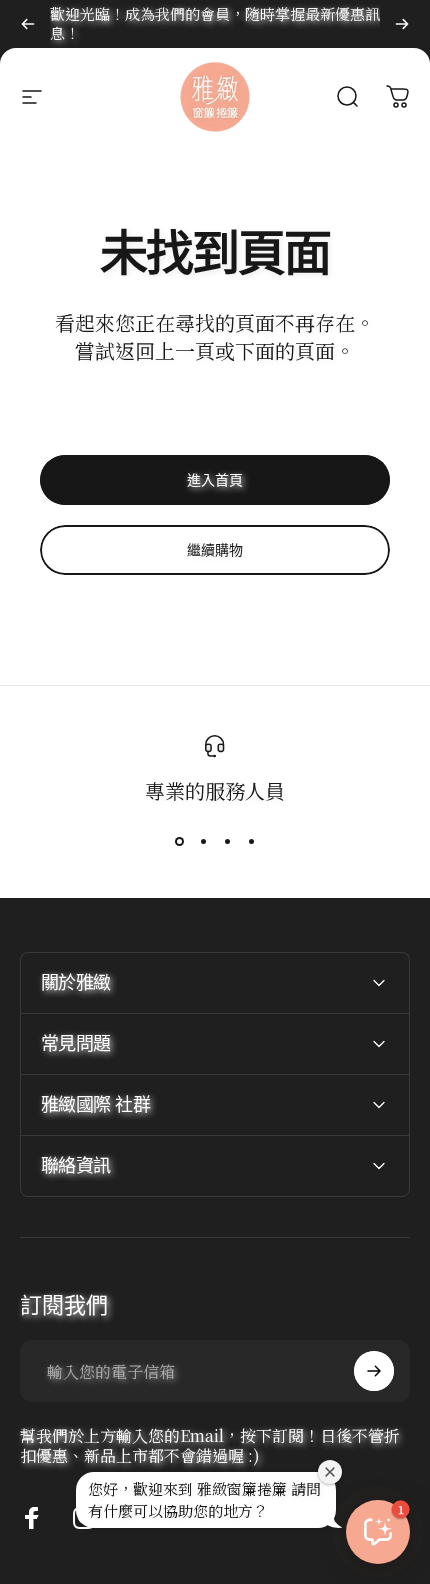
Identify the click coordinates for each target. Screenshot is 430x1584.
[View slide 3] (227, 841)
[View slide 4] (251, 841)
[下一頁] (402, 24)
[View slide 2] (203, 841)
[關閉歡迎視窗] (330, 1472)
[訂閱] (374, 1371)
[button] (378, 1532)
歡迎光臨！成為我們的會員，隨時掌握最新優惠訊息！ (215, 23)
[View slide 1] (179, 841)
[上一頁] (28, 24)
